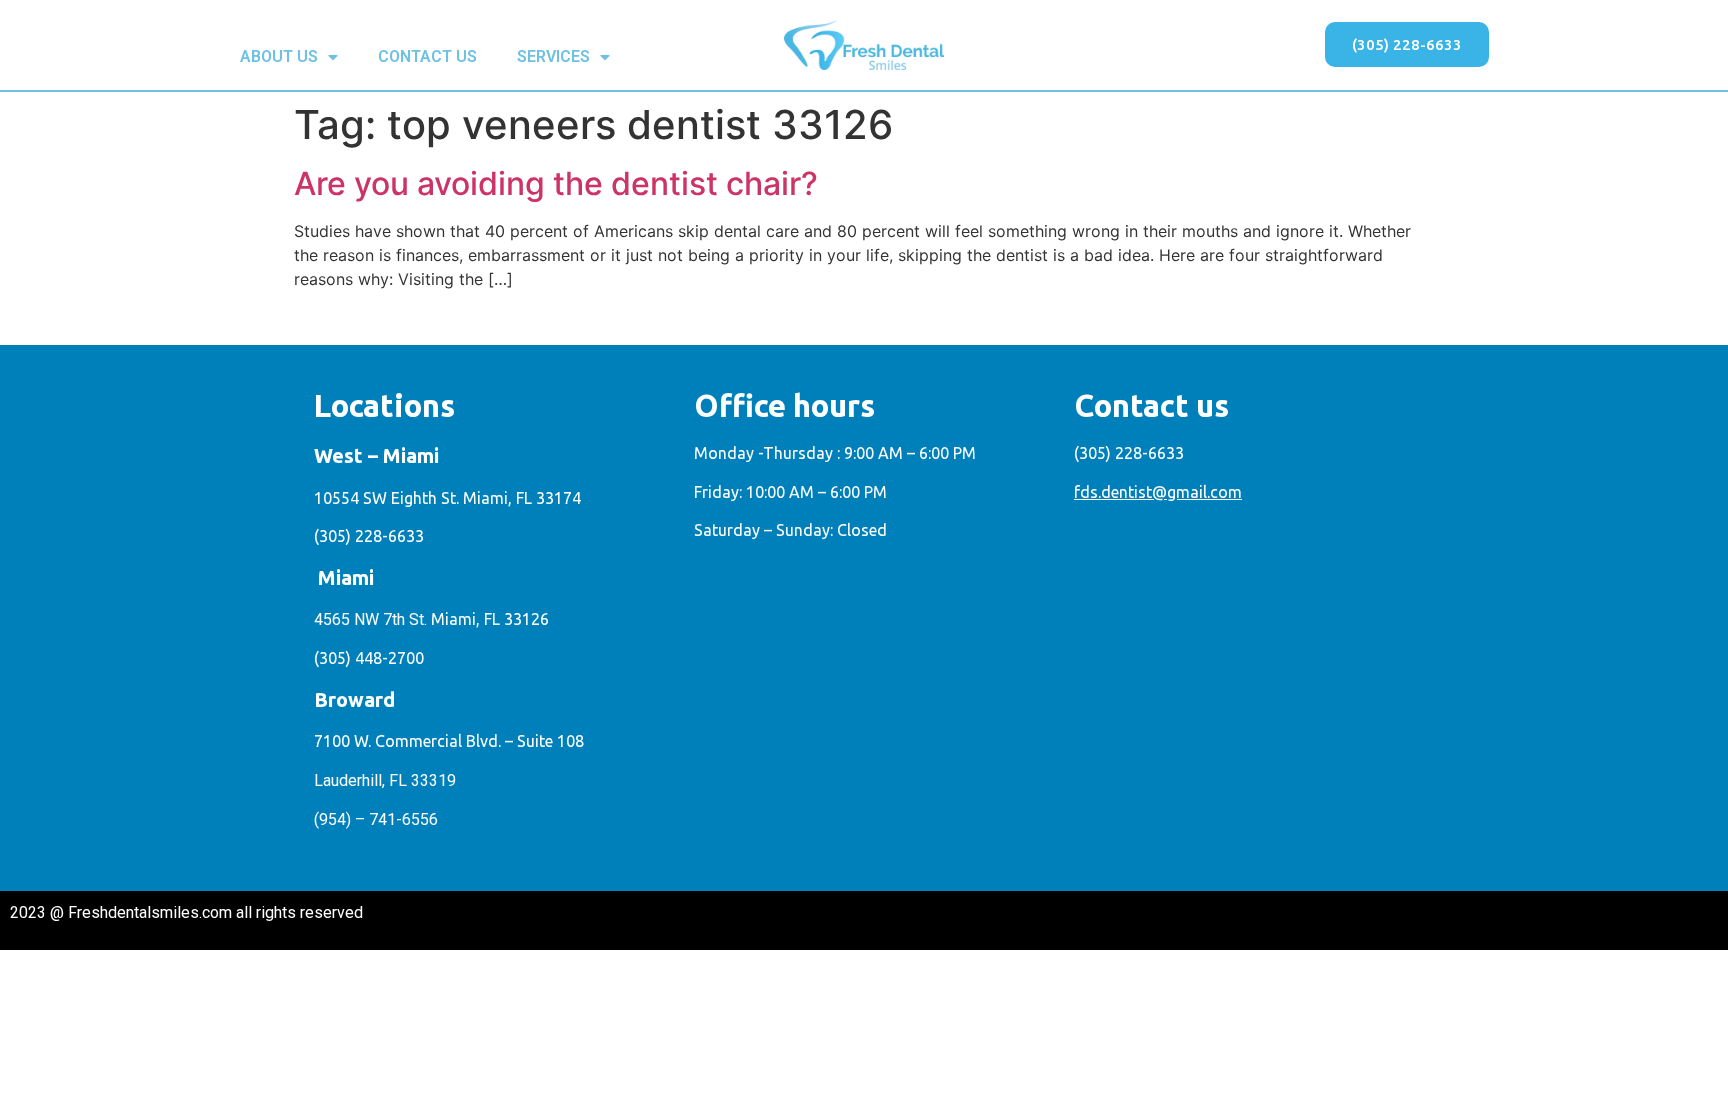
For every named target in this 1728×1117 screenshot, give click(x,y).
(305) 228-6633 (369, 536)
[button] (1407, 44)
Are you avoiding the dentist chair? (556, 183)
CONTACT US (427, 56)
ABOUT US (279, 56)
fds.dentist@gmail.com (1158, 492)
